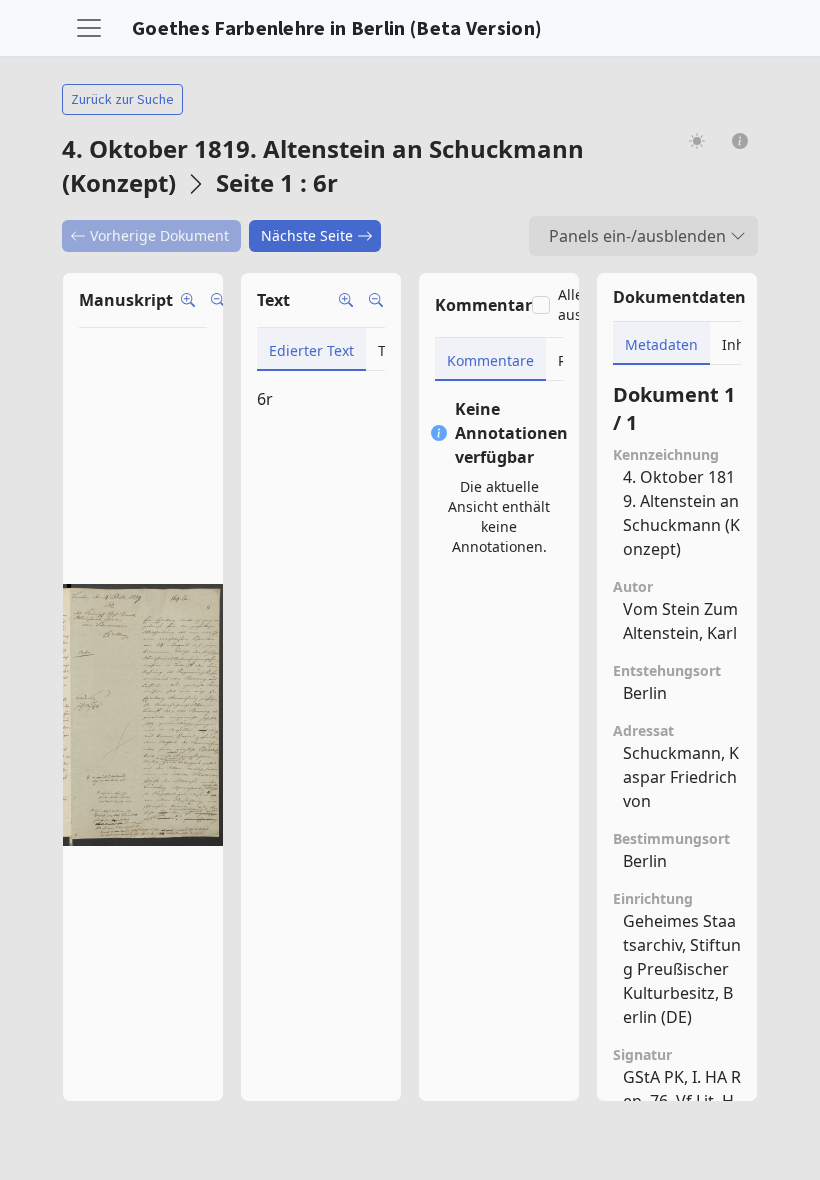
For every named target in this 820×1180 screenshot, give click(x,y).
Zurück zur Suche (122, 99)
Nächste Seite (307, 235)
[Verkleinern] (376, 300)
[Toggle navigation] (89, 28)
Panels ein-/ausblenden (637, 236)
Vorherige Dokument (159, 235)
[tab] (311, 349)
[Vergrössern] (346, 300)
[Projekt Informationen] (740, 140)
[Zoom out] (218, 300)
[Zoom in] (188, 300)
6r (265, 399)
